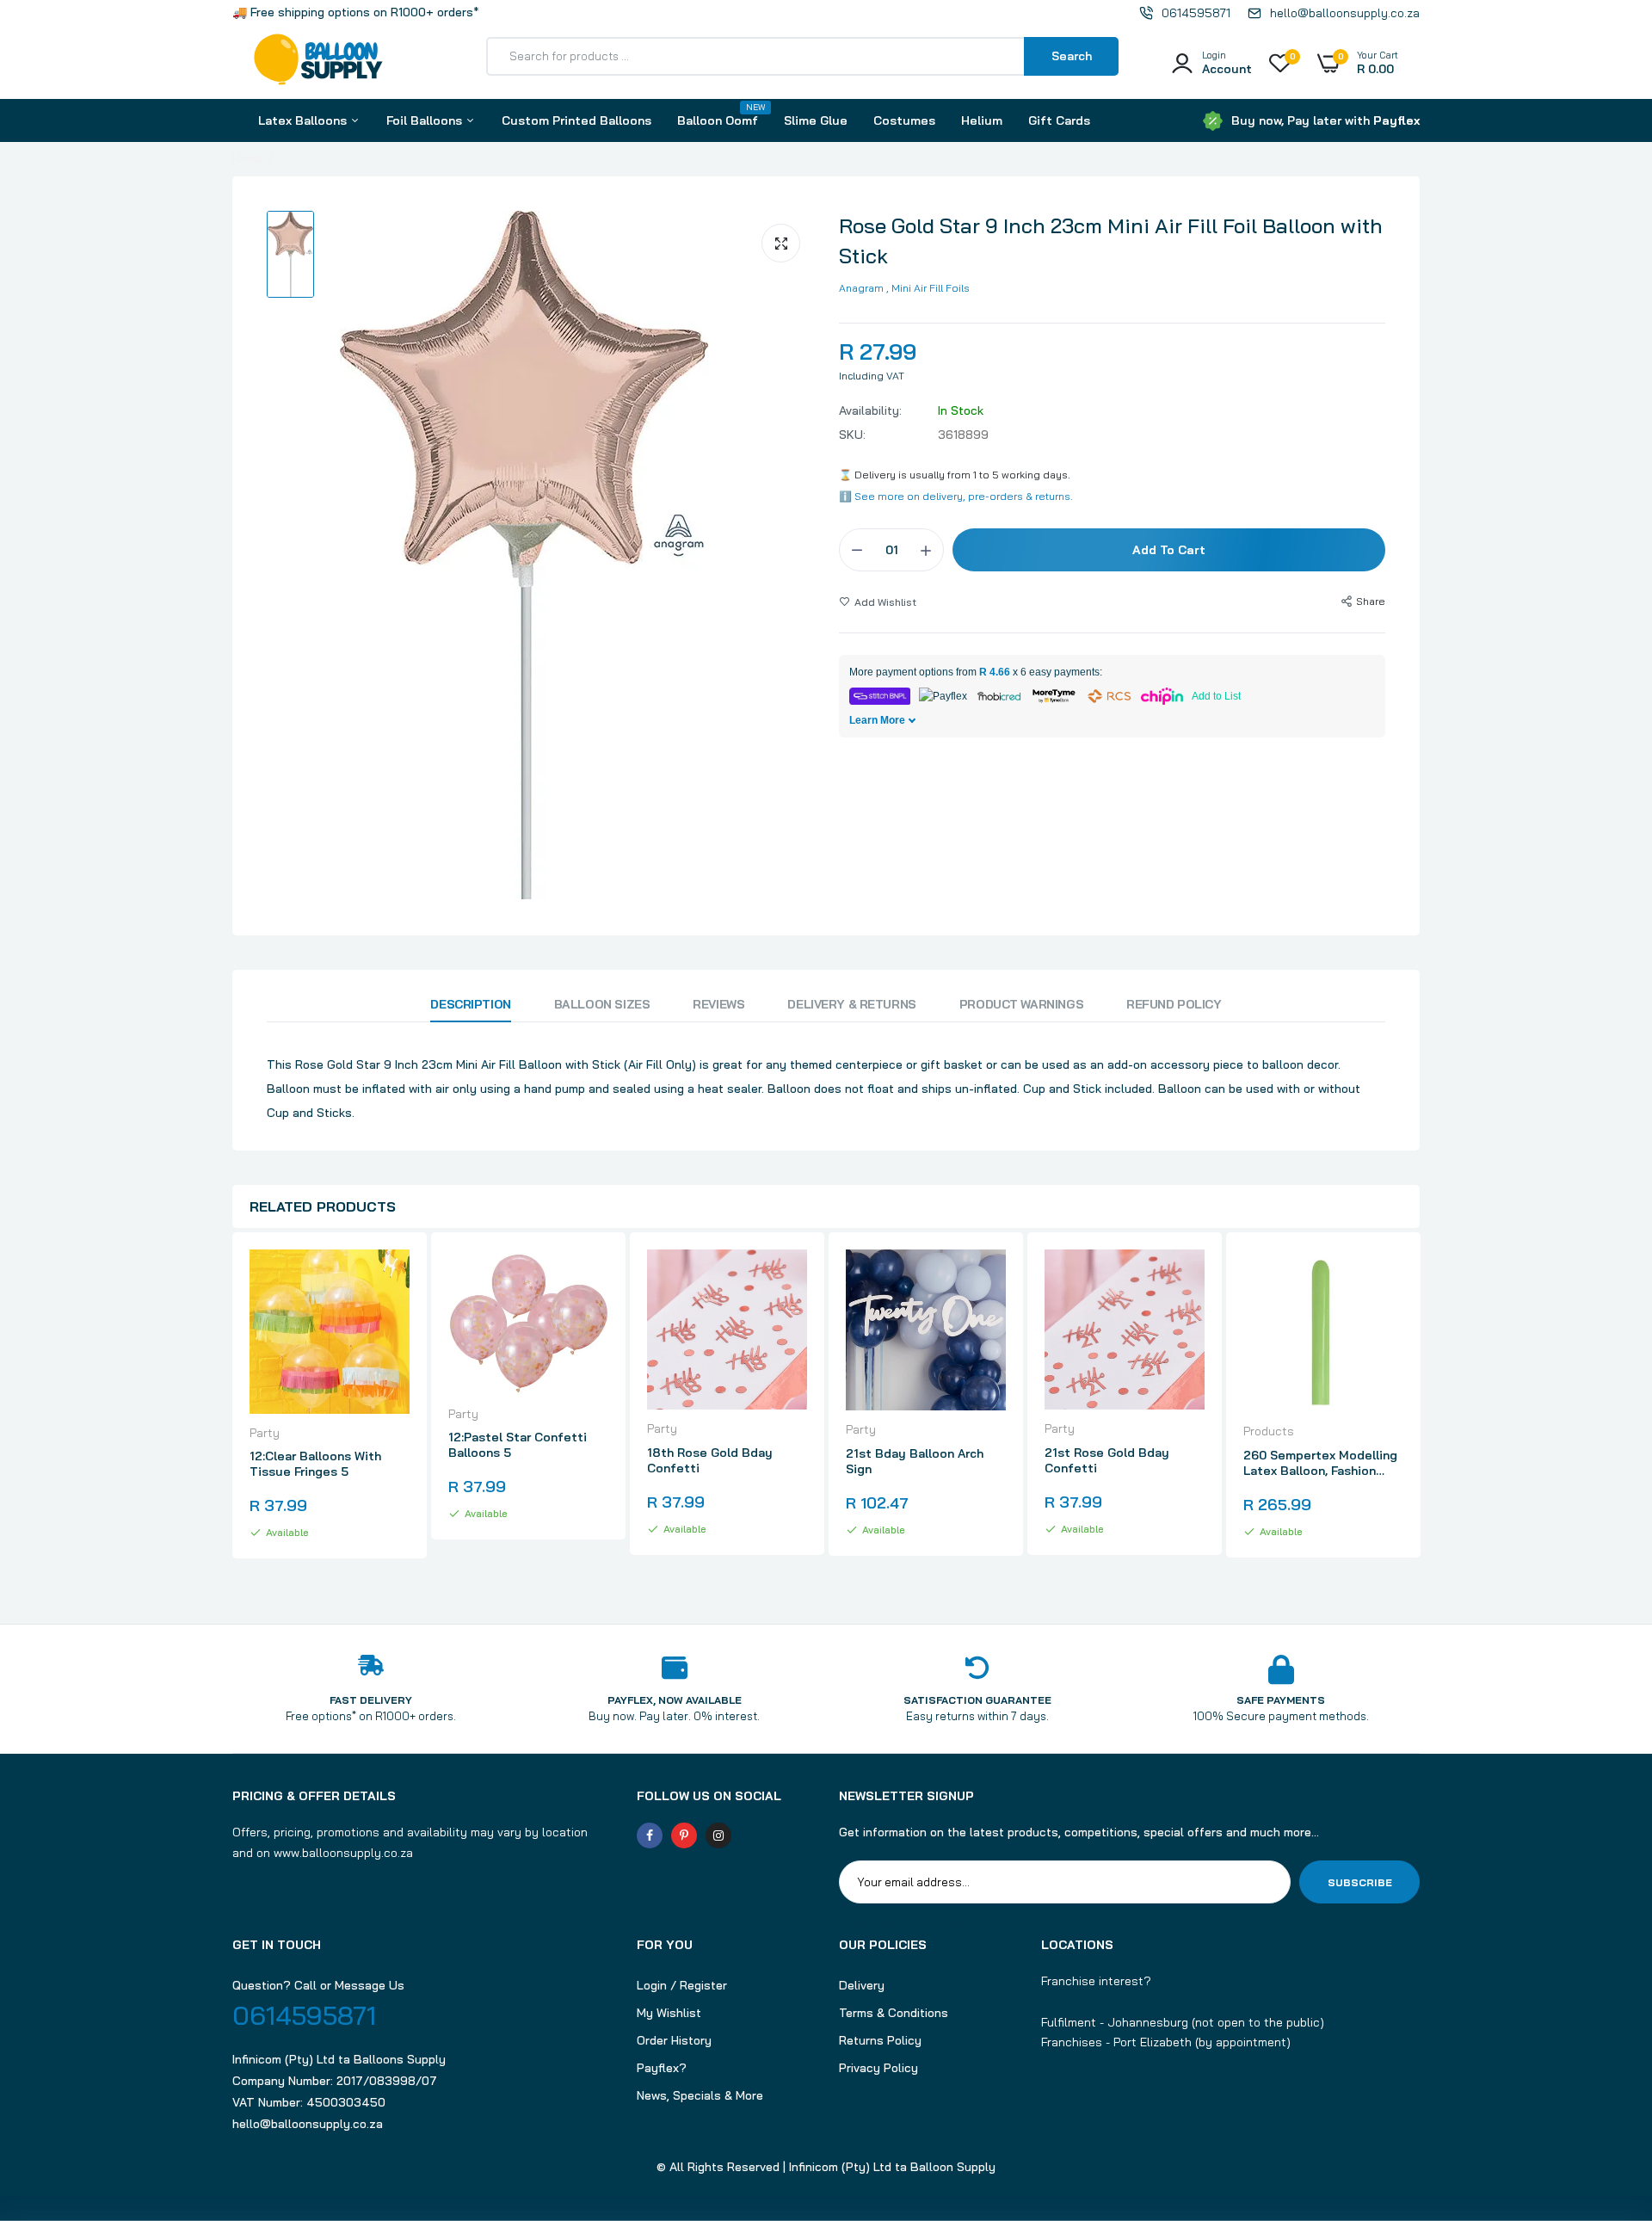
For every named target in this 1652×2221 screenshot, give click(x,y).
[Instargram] (718, 1835)
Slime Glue (816, 120)
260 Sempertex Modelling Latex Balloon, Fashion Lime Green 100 (1320, 1463)
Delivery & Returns (851, 1004)
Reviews (718, 1004)
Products (1269, 1431)
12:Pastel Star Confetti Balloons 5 (518, 1445)
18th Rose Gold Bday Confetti (710, 1460)
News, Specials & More (700, 2095)
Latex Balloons (304, 120)
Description (470, 1004)
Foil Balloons (426, 120)
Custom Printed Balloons (576, 120)
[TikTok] (753, 1835)
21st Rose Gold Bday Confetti (1107, 1460)
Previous (232, 1411)
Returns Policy (880, 2040)
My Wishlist (669, 2013)
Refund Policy (1174, 1004)
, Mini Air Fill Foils (928, 288)
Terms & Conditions (894, 2013)
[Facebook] (650, 1835)
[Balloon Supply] (318, 63)
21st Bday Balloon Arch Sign (915, 1461)
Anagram (861, 288)
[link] (394, 1278)
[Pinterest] (684, 1835)
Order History (674, 2040)
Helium (982, 120)
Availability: (870, 410)
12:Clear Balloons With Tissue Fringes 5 (315, 1464)
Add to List (1216, 696)
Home (248, 158)
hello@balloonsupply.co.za (308, 2124)
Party (265, 1433)
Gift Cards (1059, 120)
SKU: (852, 435)
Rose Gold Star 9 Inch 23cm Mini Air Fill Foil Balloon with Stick (1111, 241)
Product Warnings (1021, 1004)
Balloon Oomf (718, 115)
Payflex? (662, 2068)
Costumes (904, 120)
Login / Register (682, 1985)
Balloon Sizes (602, 1004)
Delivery (862, 1985)
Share (1371, 601)
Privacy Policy (878, 2068)
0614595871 (304, 2015)
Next (1420, 1411)
